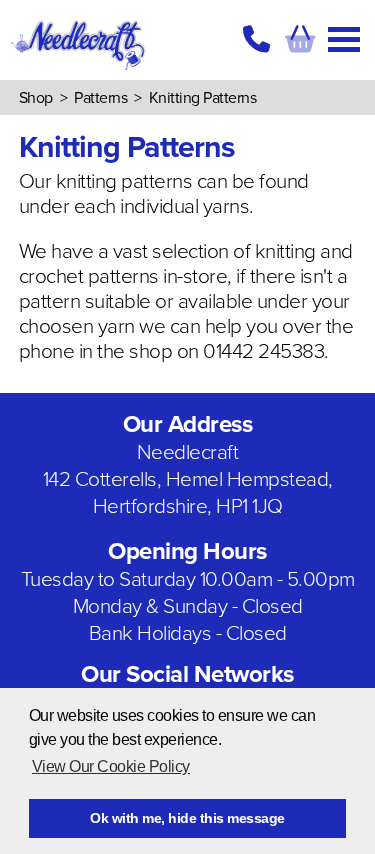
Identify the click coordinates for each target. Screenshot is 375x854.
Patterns (100, 98)
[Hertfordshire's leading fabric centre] (78, 70)
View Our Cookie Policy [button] (111, 766)
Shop (36, 98)
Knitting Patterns (203, 98)
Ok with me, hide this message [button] (187, 818)
